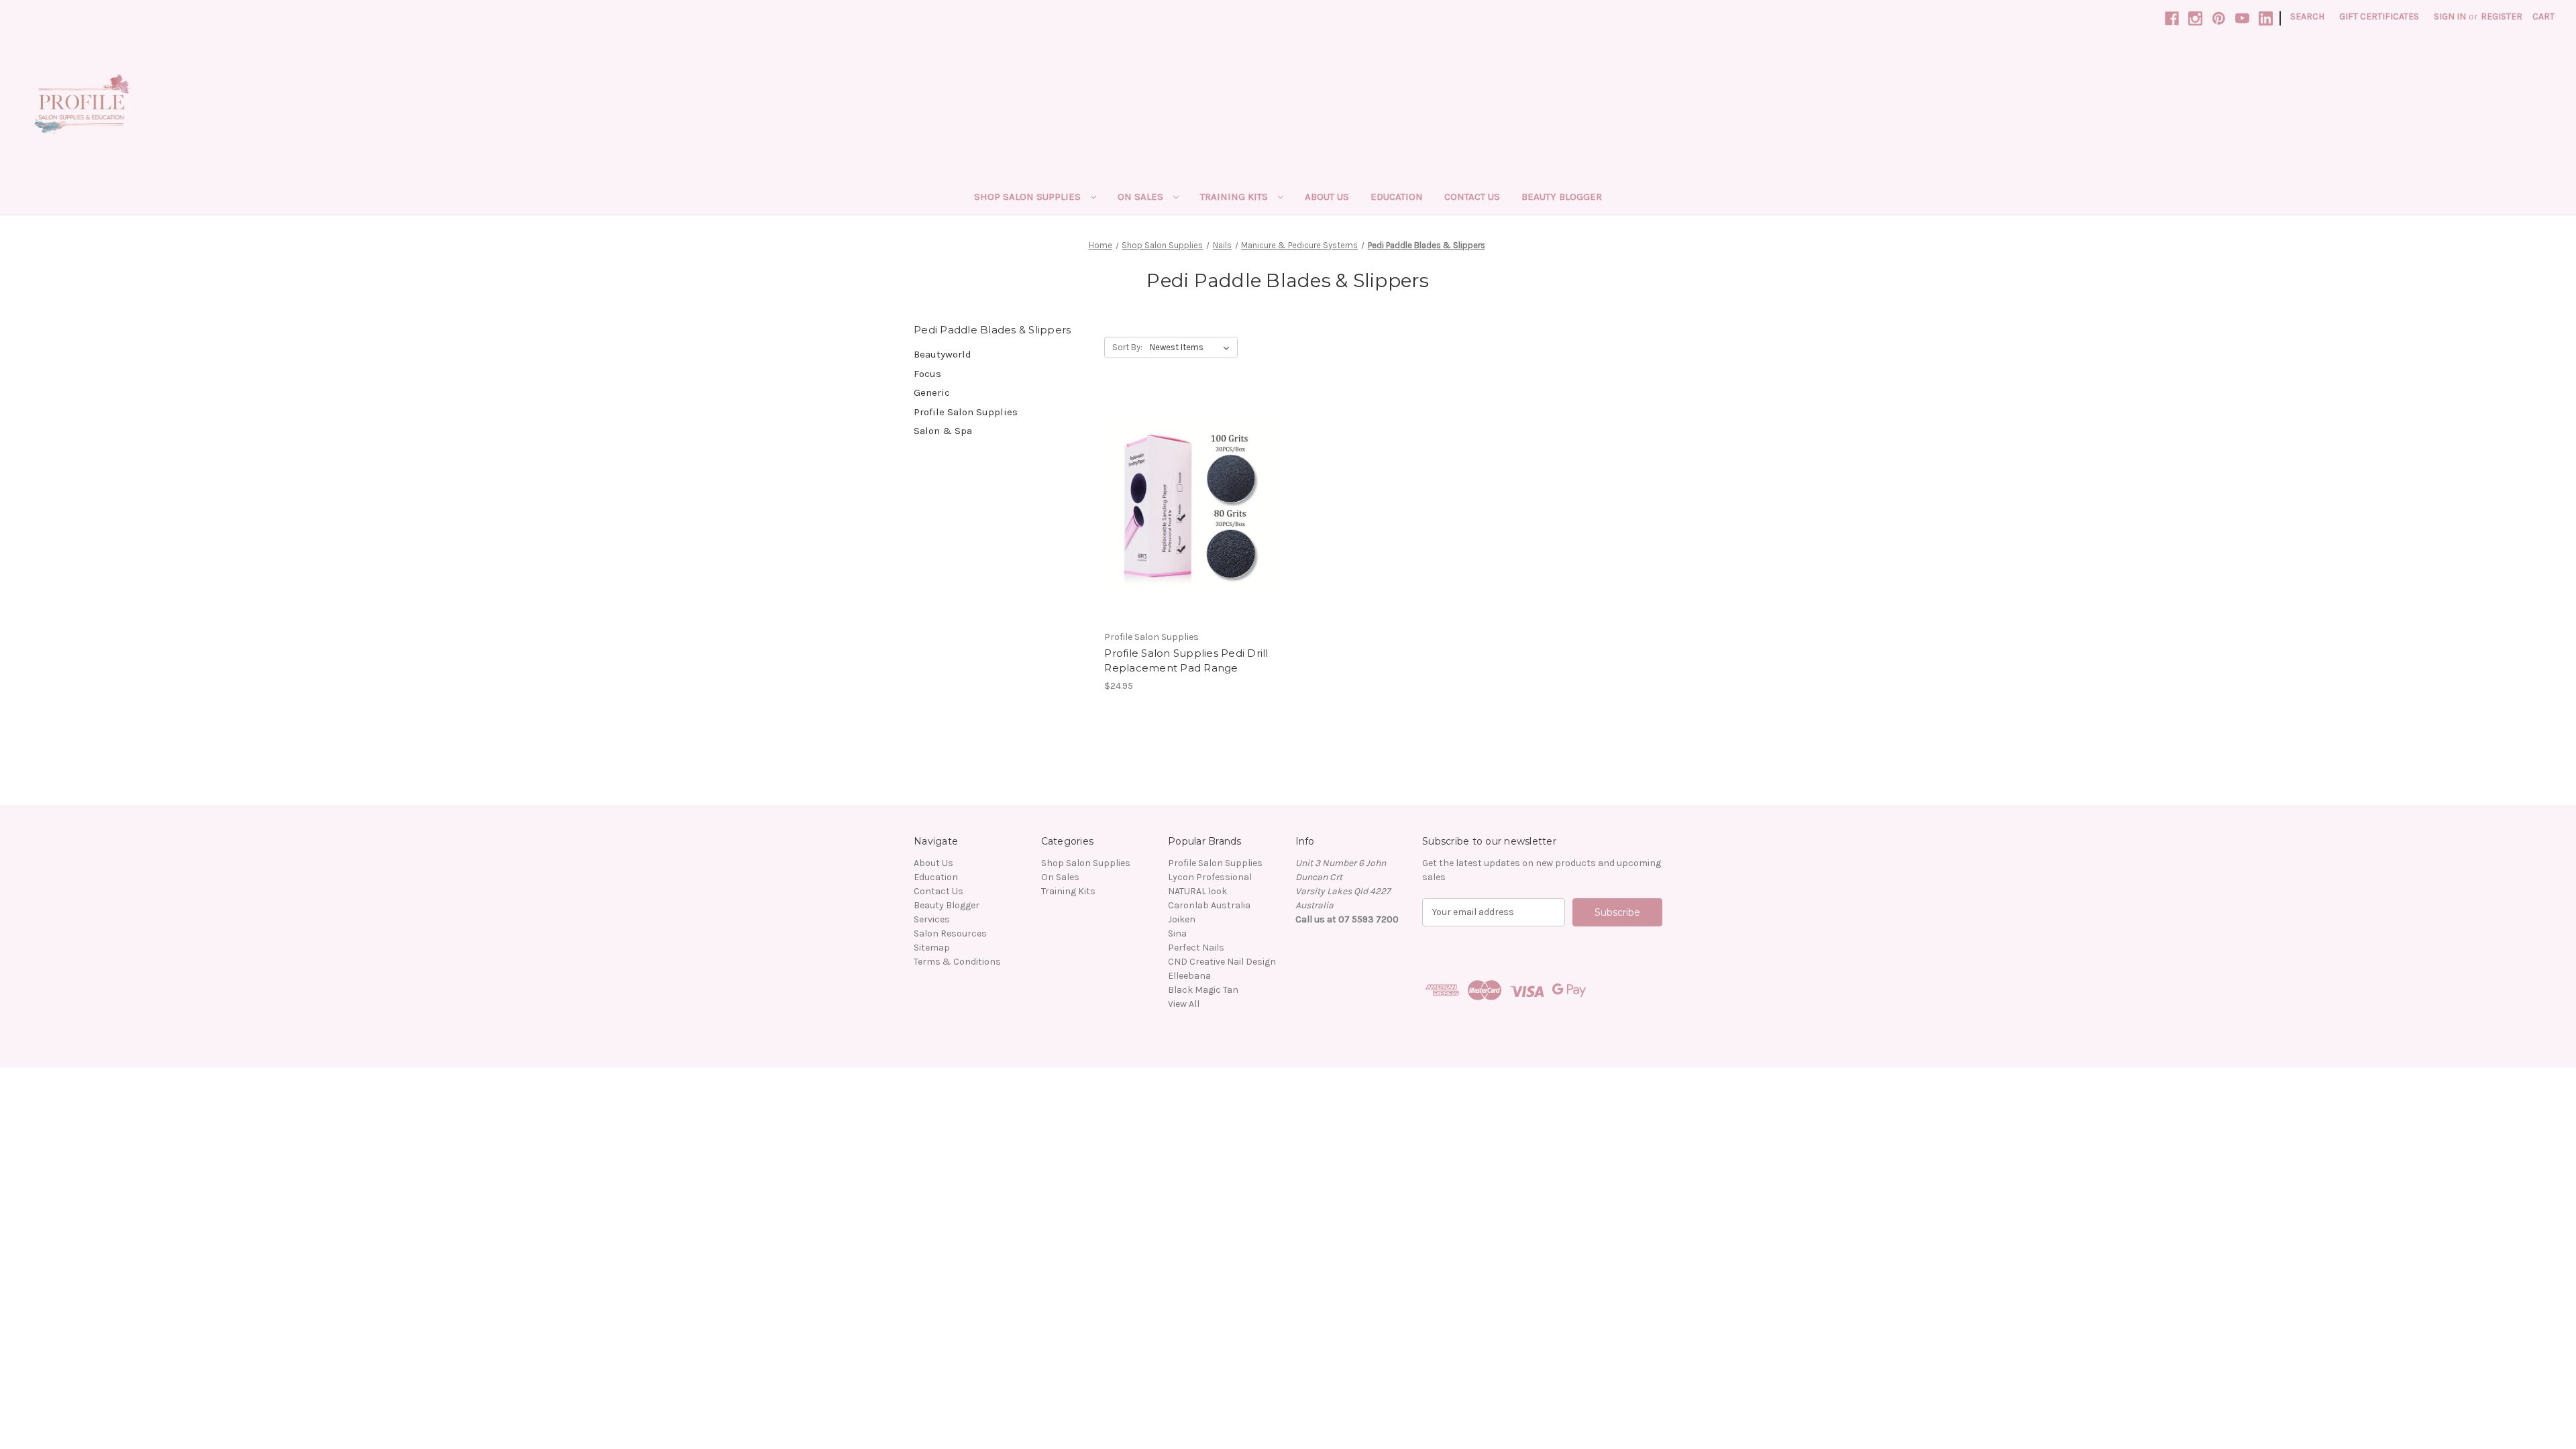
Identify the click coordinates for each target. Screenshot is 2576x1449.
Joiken (1182, 919)
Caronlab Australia (1209, 905)
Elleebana (1189, 976)
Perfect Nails (1196, 948)
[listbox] (1192, 347)
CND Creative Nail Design (1222, 962)
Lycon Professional (1210, 877)
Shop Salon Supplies (1029, 197)
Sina (1177, 933)
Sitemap (932, 948)
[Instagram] (2195, 18)
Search (2307, 16)
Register (2502, 16)
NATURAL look (1197, 891)
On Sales (1142, 197)
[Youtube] (2242, 18)
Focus (927, 374)
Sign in (2450, 16)
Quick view (1181, 483)
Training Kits (1235, 197)
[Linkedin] (2266, 18)
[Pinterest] (2219, 18)
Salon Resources (950, 933)
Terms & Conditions (957, 962)
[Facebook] (2172, 18)
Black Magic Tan (1203, 990)
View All (1184, 1004)
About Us (1327, 197)
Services (932, 919)
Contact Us (1472, 197)
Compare (1188, 507)
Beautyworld (943, 354)
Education (1397, 197)
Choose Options (1193, 531)
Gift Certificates (2379, 16)
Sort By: (1127, 347)
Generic (932, 392)
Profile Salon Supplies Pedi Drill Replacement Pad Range (1186, 661)
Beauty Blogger (1562, 197)
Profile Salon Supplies (966, 412)
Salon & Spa (943, 431)
